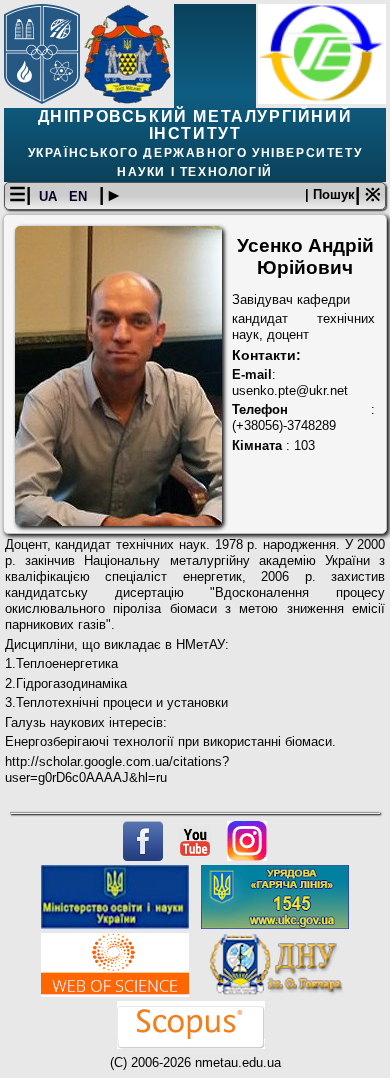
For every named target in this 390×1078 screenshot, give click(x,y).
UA (50, 196)
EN (80, 196)
